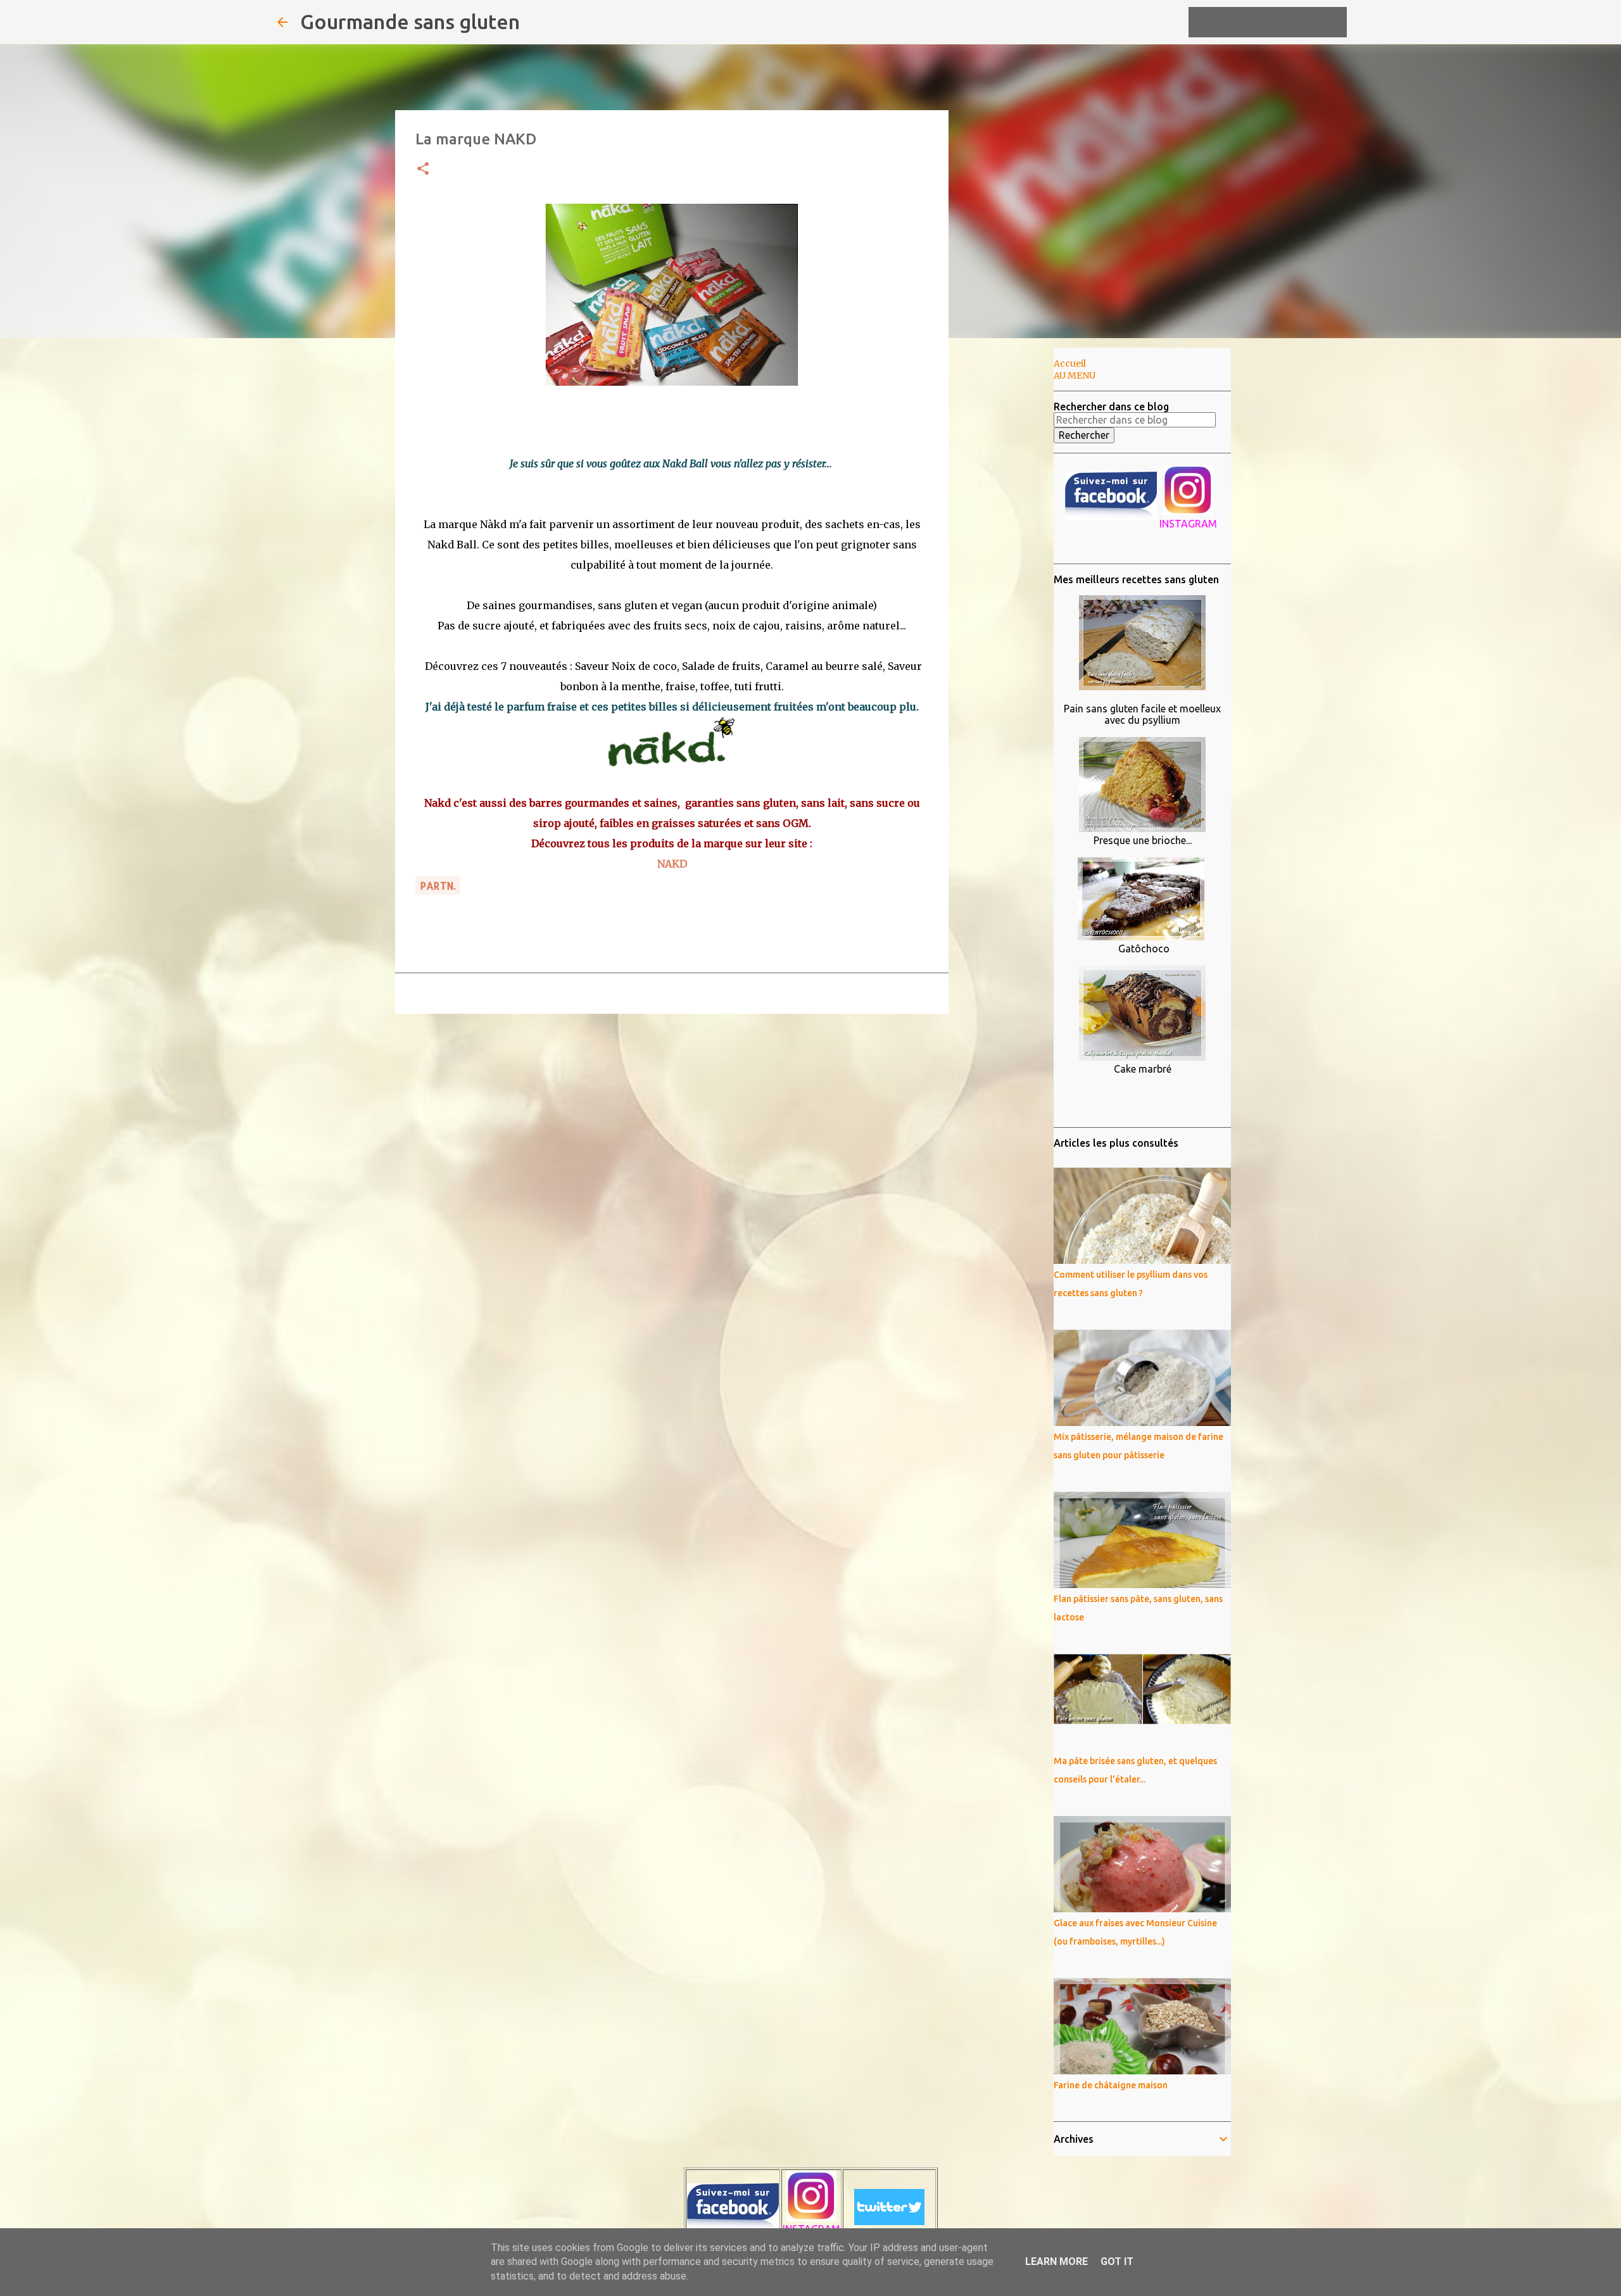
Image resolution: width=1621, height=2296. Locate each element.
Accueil (1070, 363)
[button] (423, 169)
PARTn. (438, 886)
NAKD (672, 864)
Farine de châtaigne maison (1111, 2085)
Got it (1117, 2261)
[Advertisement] (1013, 547)
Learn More (1056, 2261)
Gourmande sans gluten (410, 22)
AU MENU (1075, 375)
